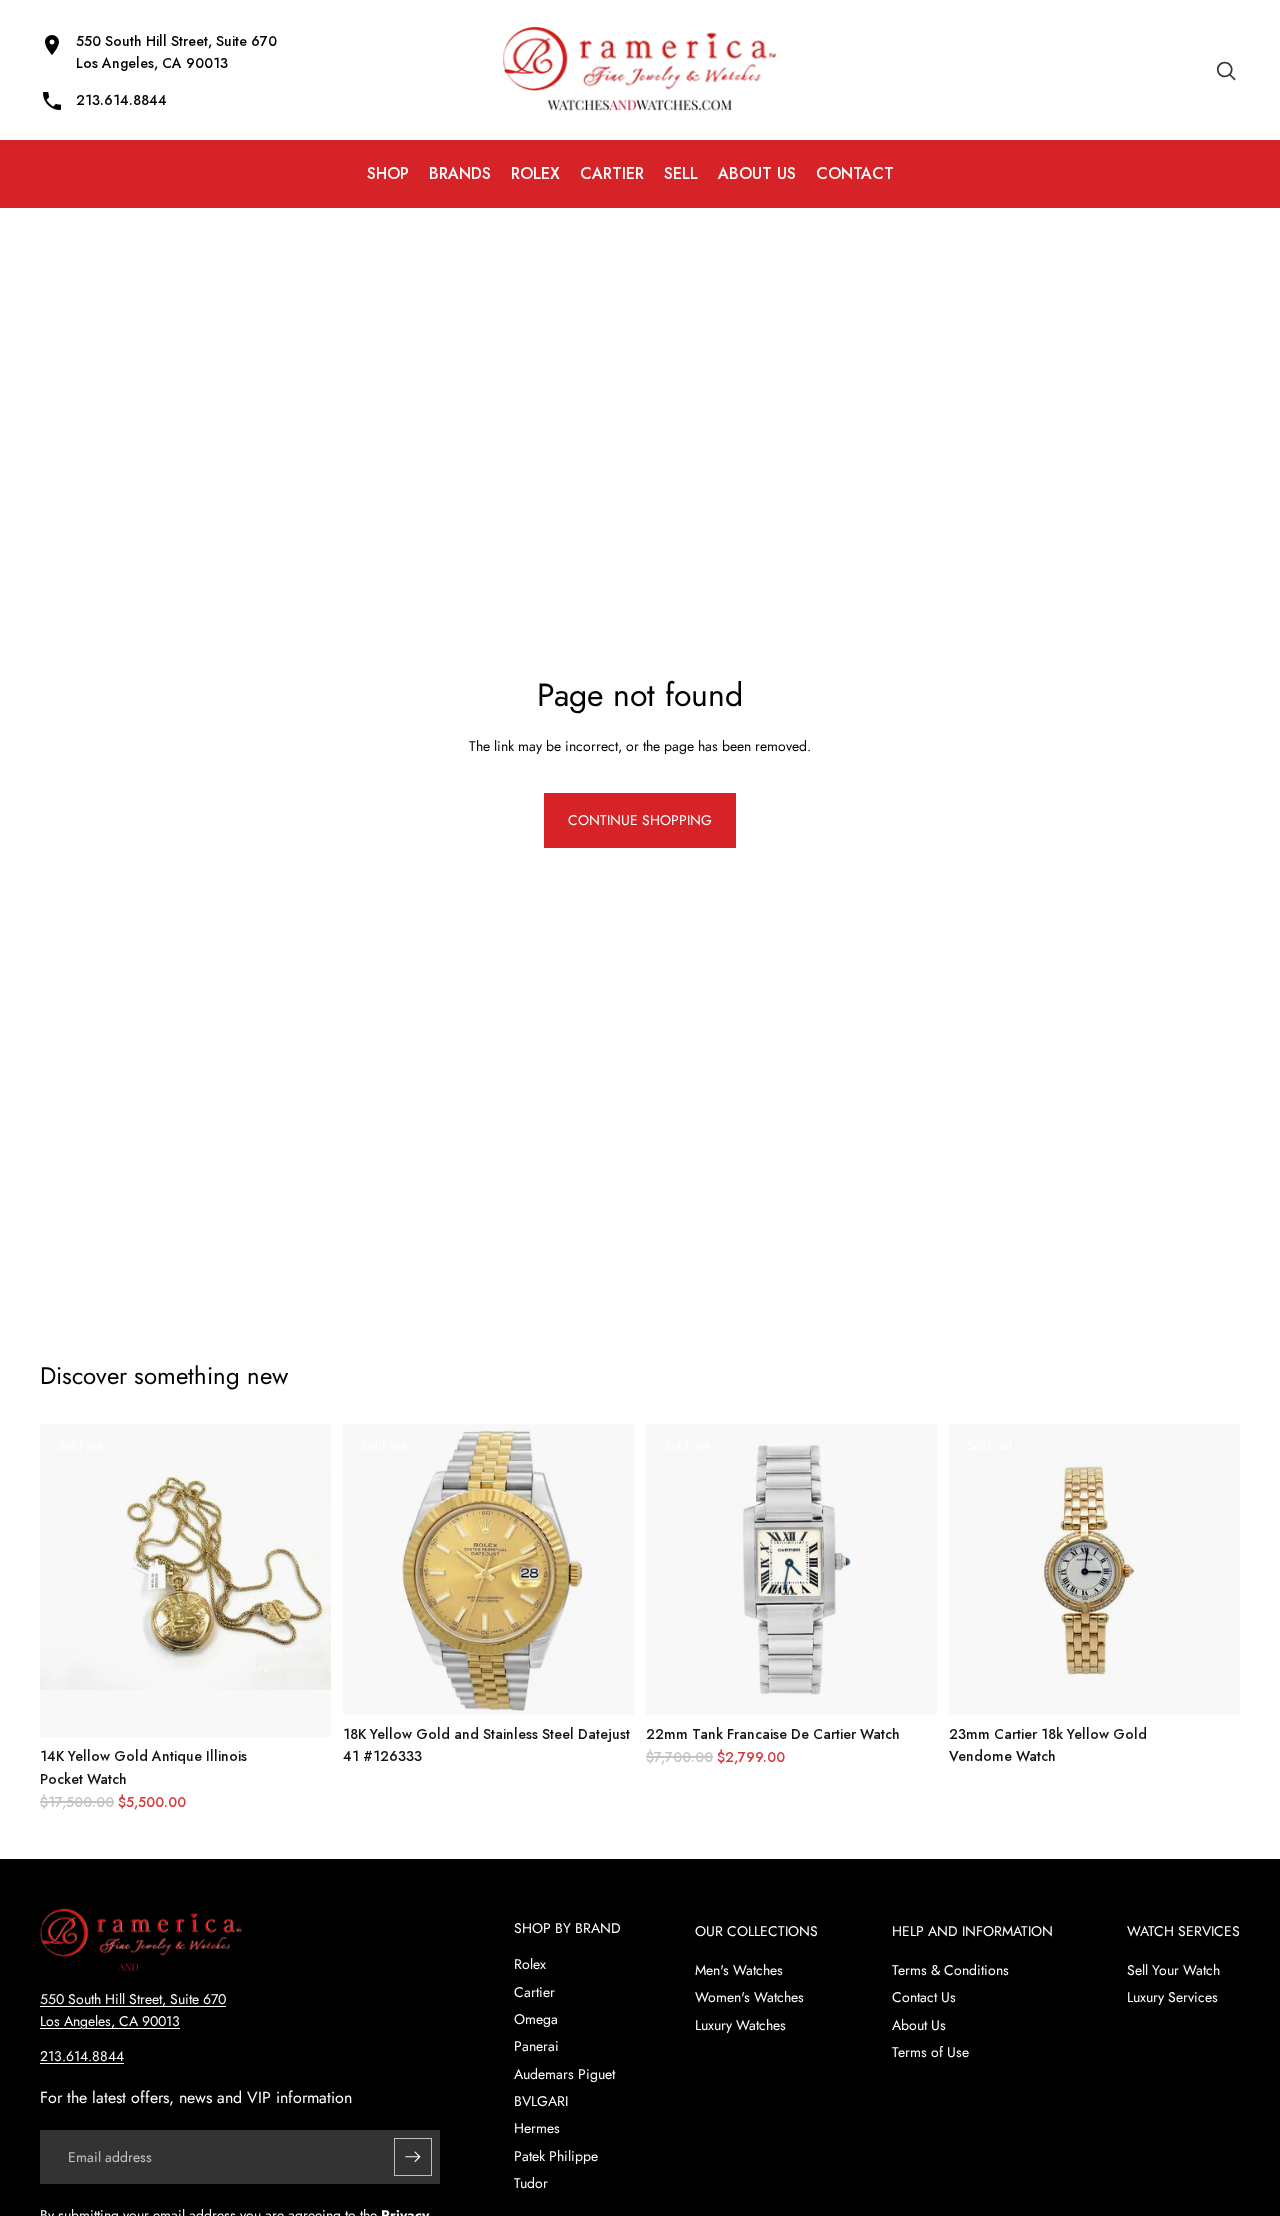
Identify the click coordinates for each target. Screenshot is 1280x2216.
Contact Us (924, 1997)
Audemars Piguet (564, 2074)
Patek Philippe (556, 2156)
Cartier (534, 1992)
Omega (536, 2019)
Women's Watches (749, 1997)
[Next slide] (301, 1581)
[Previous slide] (70, 1581)
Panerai (536, 2046)
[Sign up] (413, 2157)
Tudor (531, 2183)
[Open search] (1226, 70)
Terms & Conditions (950, 1970)
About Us (919, 2025)
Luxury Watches (740, 2025)
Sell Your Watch (1173, 1970)
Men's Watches (739, 1970)
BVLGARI (541, 2101)
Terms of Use (930, 2052)
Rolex (530, 1964)
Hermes (537, 2128)
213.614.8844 (82, 2056)
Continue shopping (640, 820)
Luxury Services (1172, 1997)
